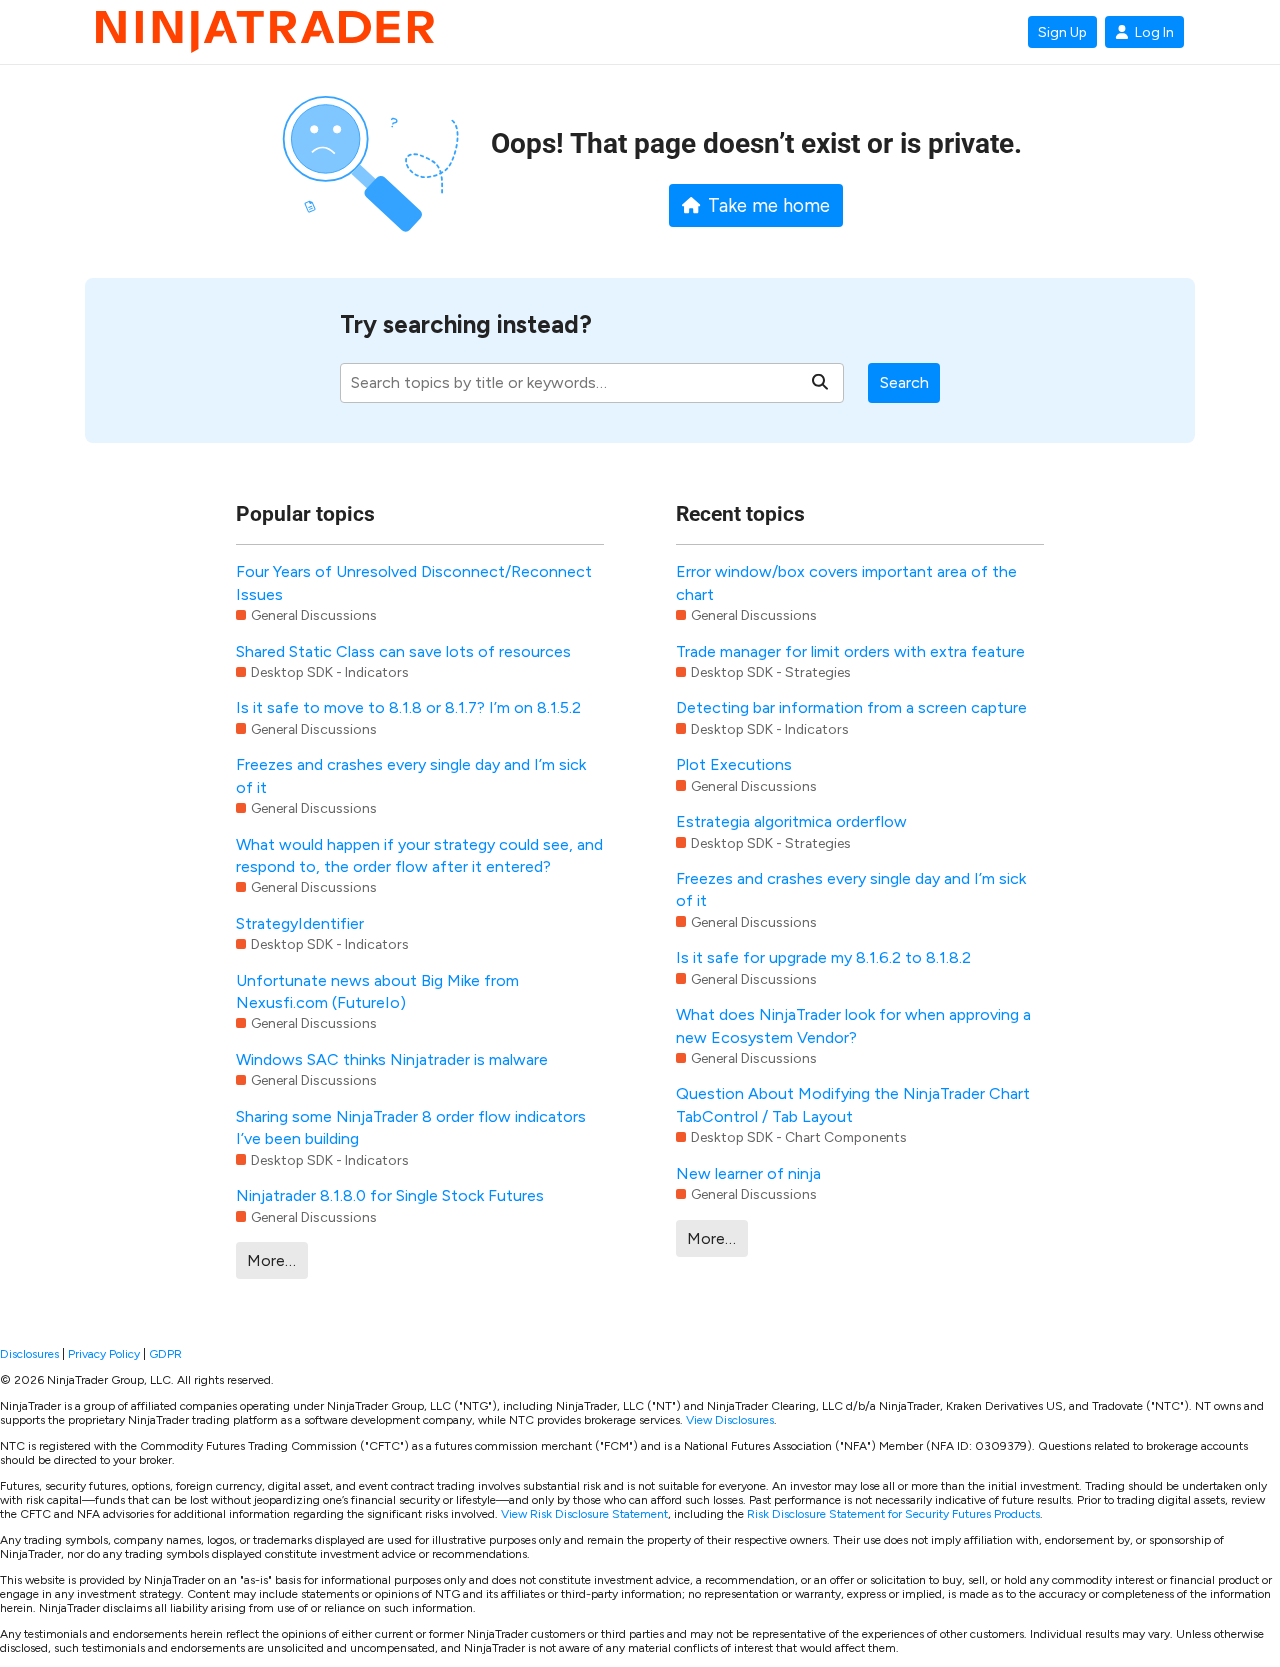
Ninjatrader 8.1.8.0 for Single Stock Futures (390, 1195)
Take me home (769, 206)
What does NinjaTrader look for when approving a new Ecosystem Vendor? (853, 1025)
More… (271, 1260)
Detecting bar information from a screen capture (851, 707)
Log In (1154, 32)
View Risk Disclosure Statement (584, 1514)
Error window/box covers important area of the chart (846, 582)
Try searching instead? (466, 324)
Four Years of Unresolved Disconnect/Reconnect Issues (414, 582)
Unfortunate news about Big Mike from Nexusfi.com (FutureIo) (377, 991)
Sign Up (1062, 32)
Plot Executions (734, 764)
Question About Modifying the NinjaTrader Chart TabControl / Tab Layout (853, 1104)
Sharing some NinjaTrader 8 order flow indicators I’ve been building (411, 1127)
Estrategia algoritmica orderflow (791, 821)
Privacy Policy (104, 1354)
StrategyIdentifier (300, 923)
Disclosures (29, 1354)
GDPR (165, 1354)
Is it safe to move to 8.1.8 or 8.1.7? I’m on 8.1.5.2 (408, 707)
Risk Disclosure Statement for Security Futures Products (893, 1514)
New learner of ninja (748, 1173)
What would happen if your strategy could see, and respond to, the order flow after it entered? (419, 855)
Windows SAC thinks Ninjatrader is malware (392, 1059)
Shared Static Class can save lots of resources (403, 651)
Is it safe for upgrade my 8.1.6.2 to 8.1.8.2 (823, 957)
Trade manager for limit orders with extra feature (850, 651)
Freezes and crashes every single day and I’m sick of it (411, 775)
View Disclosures (730, 1420)
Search (904, 382)
